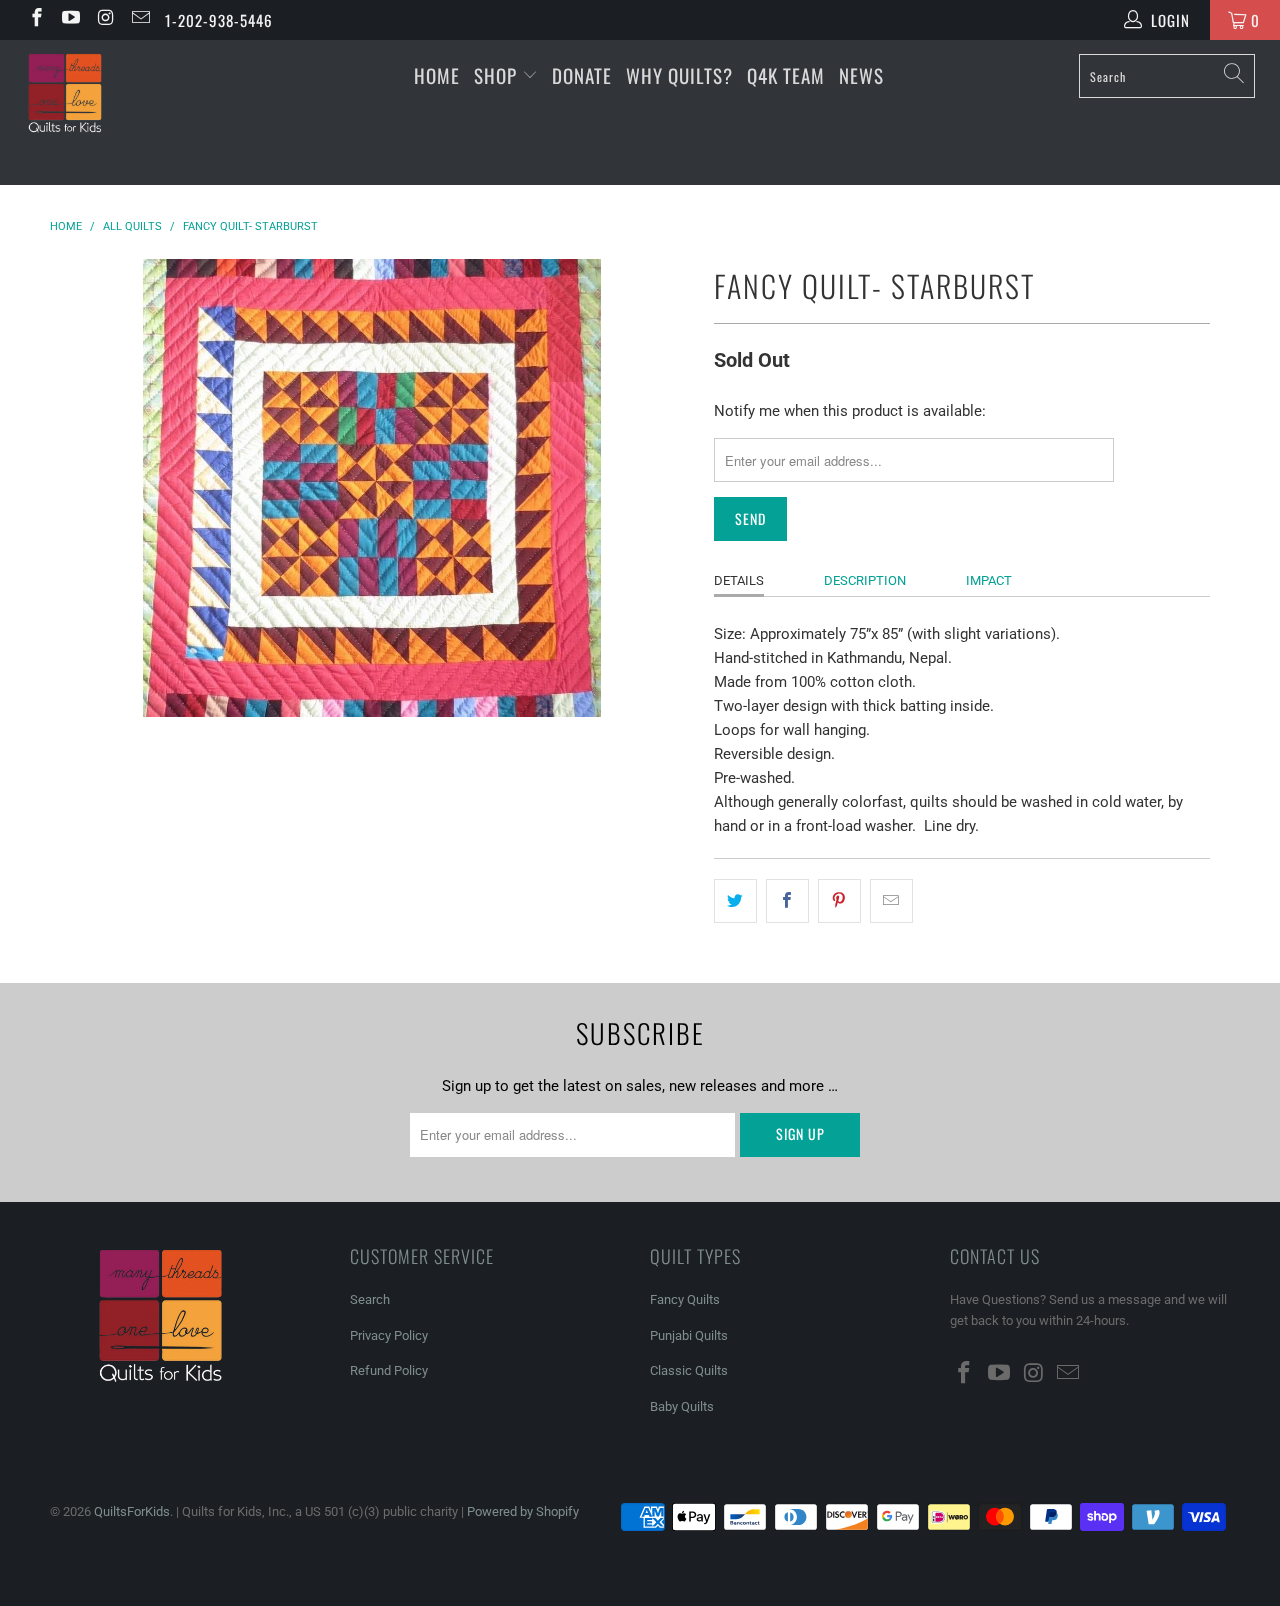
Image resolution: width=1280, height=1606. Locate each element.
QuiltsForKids (132, 1511)
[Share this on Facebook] (787, 901)
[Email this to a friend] (891, 901)
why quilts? (679, 75)
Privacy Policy (389, 1335)
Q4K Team (786, 75)
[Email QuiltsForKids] (139, 20)
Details (739, 580)
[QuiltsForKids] (112, 112)
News (861, 75)
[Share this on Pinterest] (839, 901)
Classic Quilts (689, 1370)
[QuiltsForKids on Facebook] (35, 20)
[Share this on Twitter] (735, 901)
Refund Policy (389, 1370)
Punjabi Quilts (689, 1335)
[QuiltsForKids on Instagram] (104, 20)
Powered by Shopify (523, 1511)
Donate (582, 75)
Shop (495, 75)
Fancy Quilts (685, 1299)
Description (865, 580)
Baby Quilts (682, 1406)
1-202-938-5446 (219, 20)
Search (370, 1299)
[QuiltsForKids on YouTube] (70, 20)
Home (437, 75)
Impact (989, 580)
